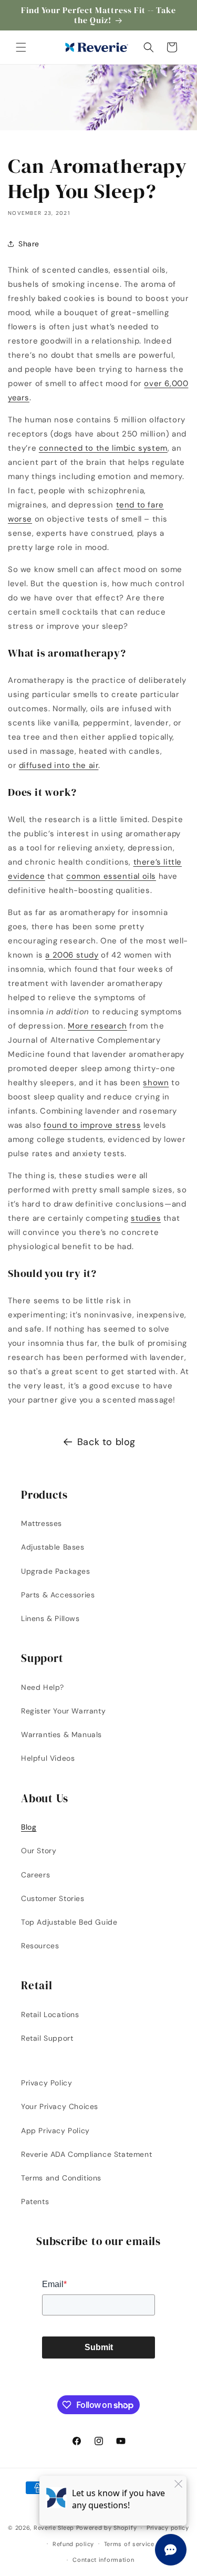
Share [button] (29, 244)
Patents (35, 2201)
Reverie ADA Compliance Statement (86, 2154)
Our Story (39, 1851)
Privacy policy (168, 2528)
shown (156, 1083)
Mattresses (42, 1523)
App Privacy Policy (55, 2131)
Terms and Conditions (61, 2178)
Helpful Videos (48, 1758)
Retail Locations (50, 2014)
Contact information (103, 2560)
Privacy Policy (46, 2083)
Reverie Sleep (54, 2528)
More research (97, 1026)
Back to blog (106, 1442)
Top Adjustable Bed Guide (69, 1922)
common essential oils (111, 876)
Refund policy (73, 2544)
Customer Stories (53, 1898)
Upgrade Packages (56, 1571)
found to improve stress (92, 1125)
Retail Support (47, 2038)
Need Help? (43, 1687)
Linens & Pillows (50, 1618)
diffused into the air (59, 765)
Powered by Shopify (107, 2528)
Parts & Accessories (58, 1595)
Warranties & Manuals (61, 1734)
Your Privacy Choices (60, 2106)
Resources (40, 1946)
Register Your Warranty (63, 1711)
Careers (35, 1875)
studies (146, 1218)
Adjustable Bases (53, 1547)
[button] (21, 47)
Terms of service (129, 2544)
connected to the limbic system (103, 448)
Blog (29, 1827)
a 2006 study (72, 955)
